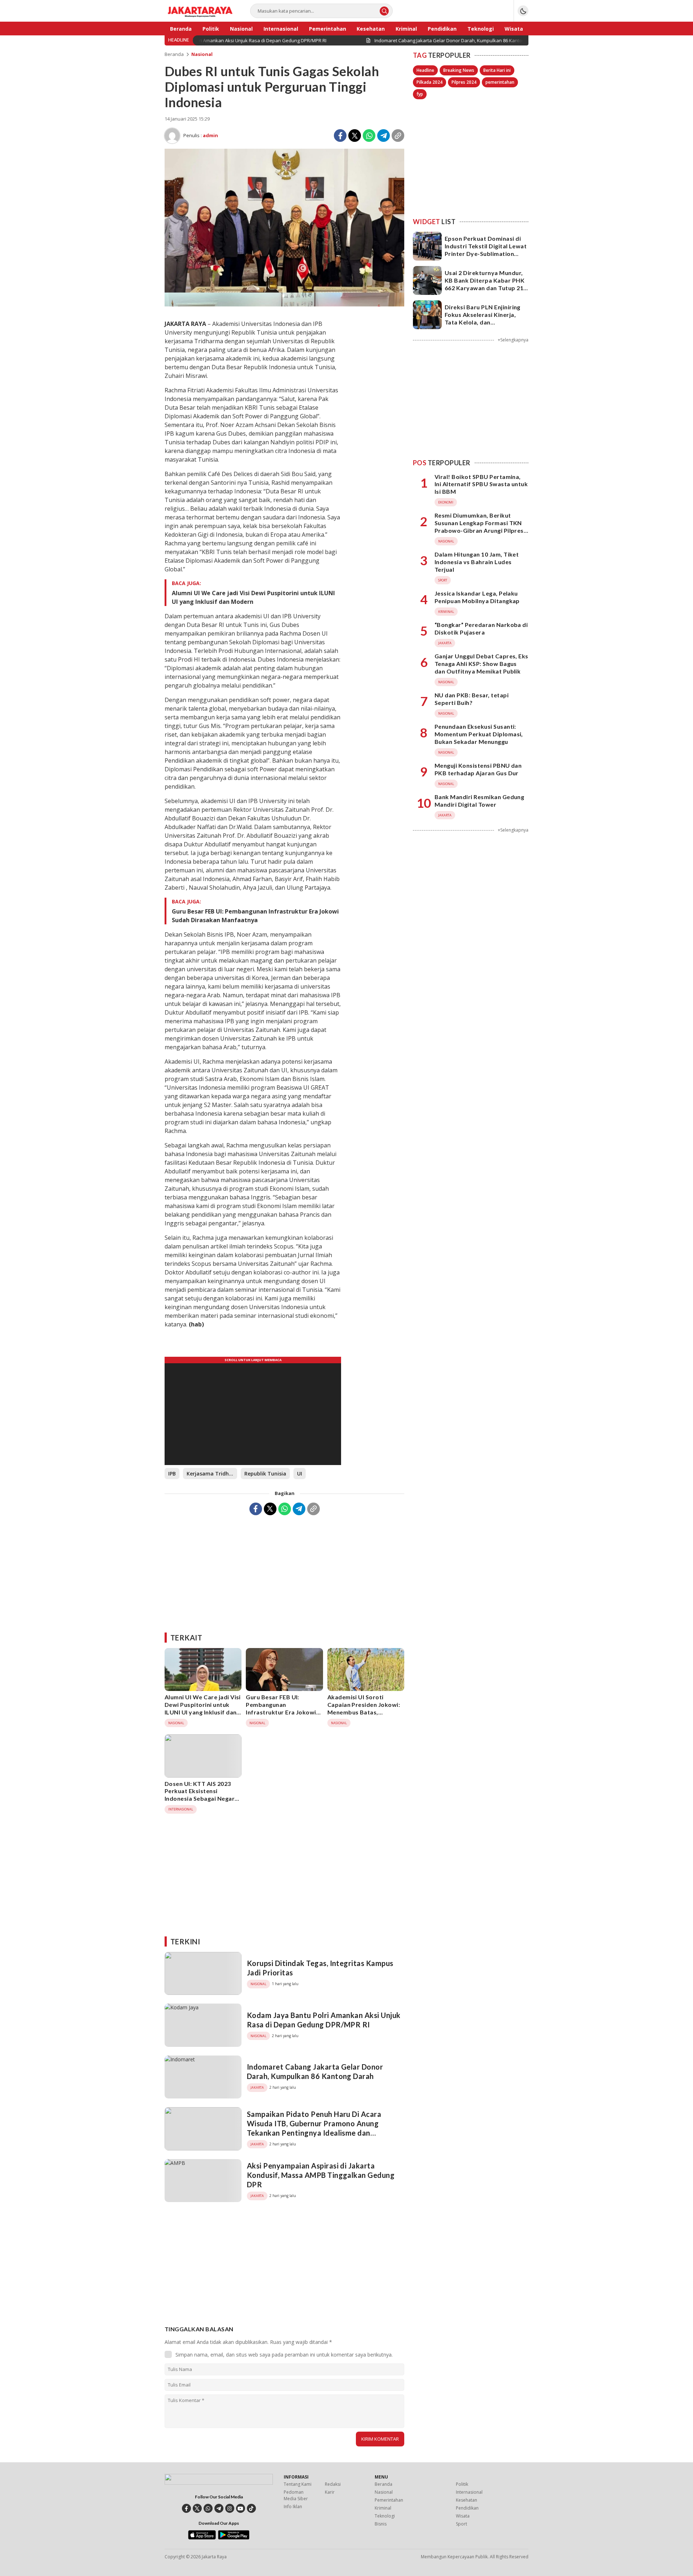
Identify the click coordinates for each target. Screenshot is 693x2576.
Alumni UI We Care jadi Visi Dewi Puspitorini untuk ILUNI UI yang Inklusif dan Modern (253, 597)
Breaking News (459, 70)
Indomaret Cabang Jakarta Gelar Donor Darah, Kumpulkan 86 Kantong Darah (315, 2071)
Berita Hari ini (497, 70)
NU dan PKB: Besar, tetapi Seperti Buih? (472, 699)
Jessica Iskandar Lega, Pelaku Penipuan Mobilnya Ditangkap (477, 597)
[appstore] (202, 2538)
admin (210, 135)
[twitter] (197, 2508)
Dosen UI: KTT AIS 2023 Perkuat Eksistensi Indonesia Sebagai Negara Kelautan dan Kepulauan (201, 1795)
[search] (384, 11)
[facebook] (186, 2508)
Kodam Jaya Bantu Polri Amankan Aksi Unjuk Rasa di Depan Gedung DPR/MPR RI (324, 2020)
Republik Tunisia (265, 1474)
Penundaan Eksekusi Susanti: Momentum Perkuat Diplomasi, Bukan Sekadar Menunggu (479, 734)
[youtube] (241, 2508)
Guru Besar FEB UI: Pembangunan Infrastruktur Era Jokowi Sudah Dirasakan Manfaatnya (255, 916)
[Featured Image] (284, 304)
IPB (172, 1474)
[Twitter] (355, 136)
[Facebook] (340, 136)
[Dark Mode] (523, 11)
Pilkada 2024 (430, 82)
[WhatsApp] (369, 136)
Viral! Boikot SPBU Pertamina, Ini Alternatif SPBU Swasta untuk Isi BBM (481, 484)
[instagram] (230, 2508)
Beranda (174, 54)
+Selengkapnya (513, 340)
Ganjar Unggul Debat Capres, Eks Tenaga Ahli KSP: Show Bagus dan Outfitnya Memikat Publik (481, 664)
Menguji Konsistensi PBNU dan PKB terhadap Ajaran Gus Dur (478, 769)
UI (300, 1474)
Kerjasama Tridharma (212, 1474)
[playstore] (234, 2538)
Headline (425, 70)
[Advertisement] (284, 1571)
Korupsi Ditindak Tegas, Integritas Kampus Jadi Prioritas (320, 1968)
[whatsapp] (208, 2508)
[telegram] (219, 2508)
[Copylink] (398, 136)
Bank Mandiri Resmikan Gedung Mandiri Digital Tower (479, 801)
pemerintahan (500, 82)
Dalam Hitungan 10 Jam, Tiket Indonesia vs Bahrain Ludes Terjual (477, 562)
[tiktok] (251, 2508)
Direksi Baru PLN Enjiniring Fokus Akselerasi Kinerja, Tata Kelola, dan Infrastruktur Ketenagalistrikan (483, 322)
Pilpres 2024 (464, 82)
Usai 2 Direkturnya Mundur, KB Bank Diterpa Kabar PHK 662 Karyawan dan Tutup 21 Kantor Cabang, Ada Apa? (485, 284)
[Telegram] (383, 136)
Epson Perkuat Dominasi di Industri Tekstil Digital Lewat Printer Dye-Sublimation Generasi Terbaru (486, 250)
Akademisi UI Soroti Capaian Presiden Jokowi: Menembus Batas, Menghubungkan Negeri (364, 1708)
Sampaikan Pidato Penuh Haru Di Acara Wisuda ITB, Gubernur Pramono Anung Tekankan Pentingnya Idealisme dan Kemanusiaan (314, 2128)
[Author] (172, 136)
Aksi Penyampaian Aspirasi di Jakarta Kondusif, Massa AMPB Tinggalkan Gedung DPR (321, 2175)
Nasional (202, 54)
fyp (420, 94)
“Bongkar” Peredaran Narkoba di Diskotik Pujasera (481, 628)
